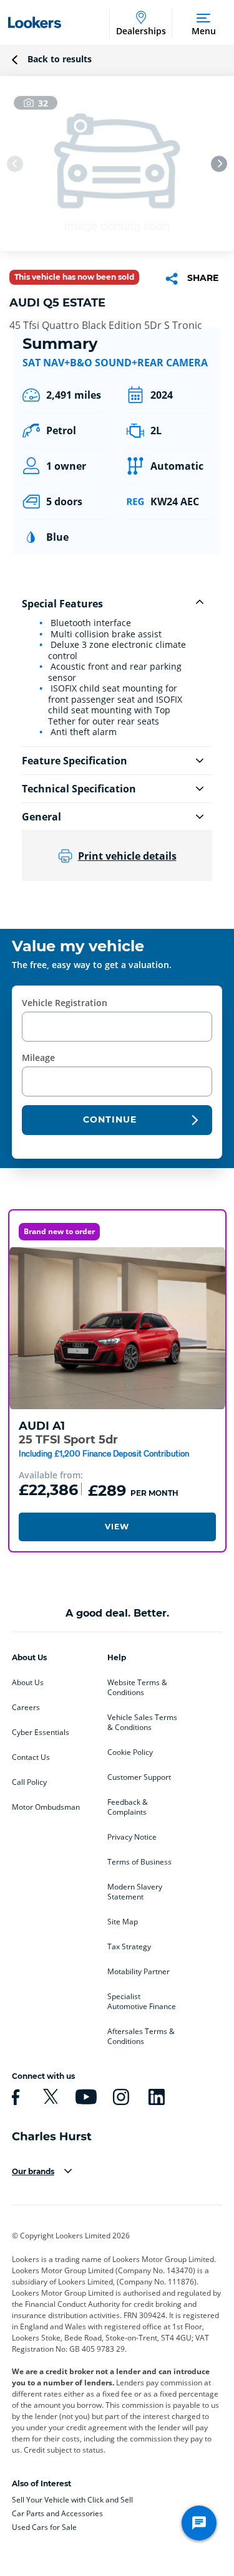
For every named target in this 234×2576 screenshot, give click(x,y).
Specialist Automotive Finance (142, 2002)
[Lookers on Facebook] (14, 2097)
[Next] (219, 164)
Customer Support (139, 1777)
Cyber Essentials (41, 1732)
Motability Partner (139, 1972)
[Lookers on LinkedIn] (155, 2097)
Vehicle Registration (65, 1003)
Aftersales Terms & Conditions (141, 2037)
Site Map (123, 1922)
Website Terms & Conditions (137, 1688)
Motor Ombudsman (46, 1807)
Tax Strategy (129, 1947)
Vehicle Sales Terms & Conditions (142, 1723)
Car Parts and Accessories (57, 2513)
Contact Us (31, 1757)
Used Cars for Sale (44, 2527)
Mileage (38, 1057)
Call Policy (29, 1782)
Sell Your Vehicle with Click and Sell (72, 2500)
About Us (28, 1683)
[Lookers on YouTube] (84, 2097)
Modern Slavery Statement (135, 1892)
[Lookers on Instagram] (119, 2097)
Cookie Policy (130, 1752)
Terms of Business (139, 1862)
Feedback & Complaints (128, 1807)
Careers (26, 1708)
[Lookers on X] (49, 2097)
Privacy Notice (132, 1837)
